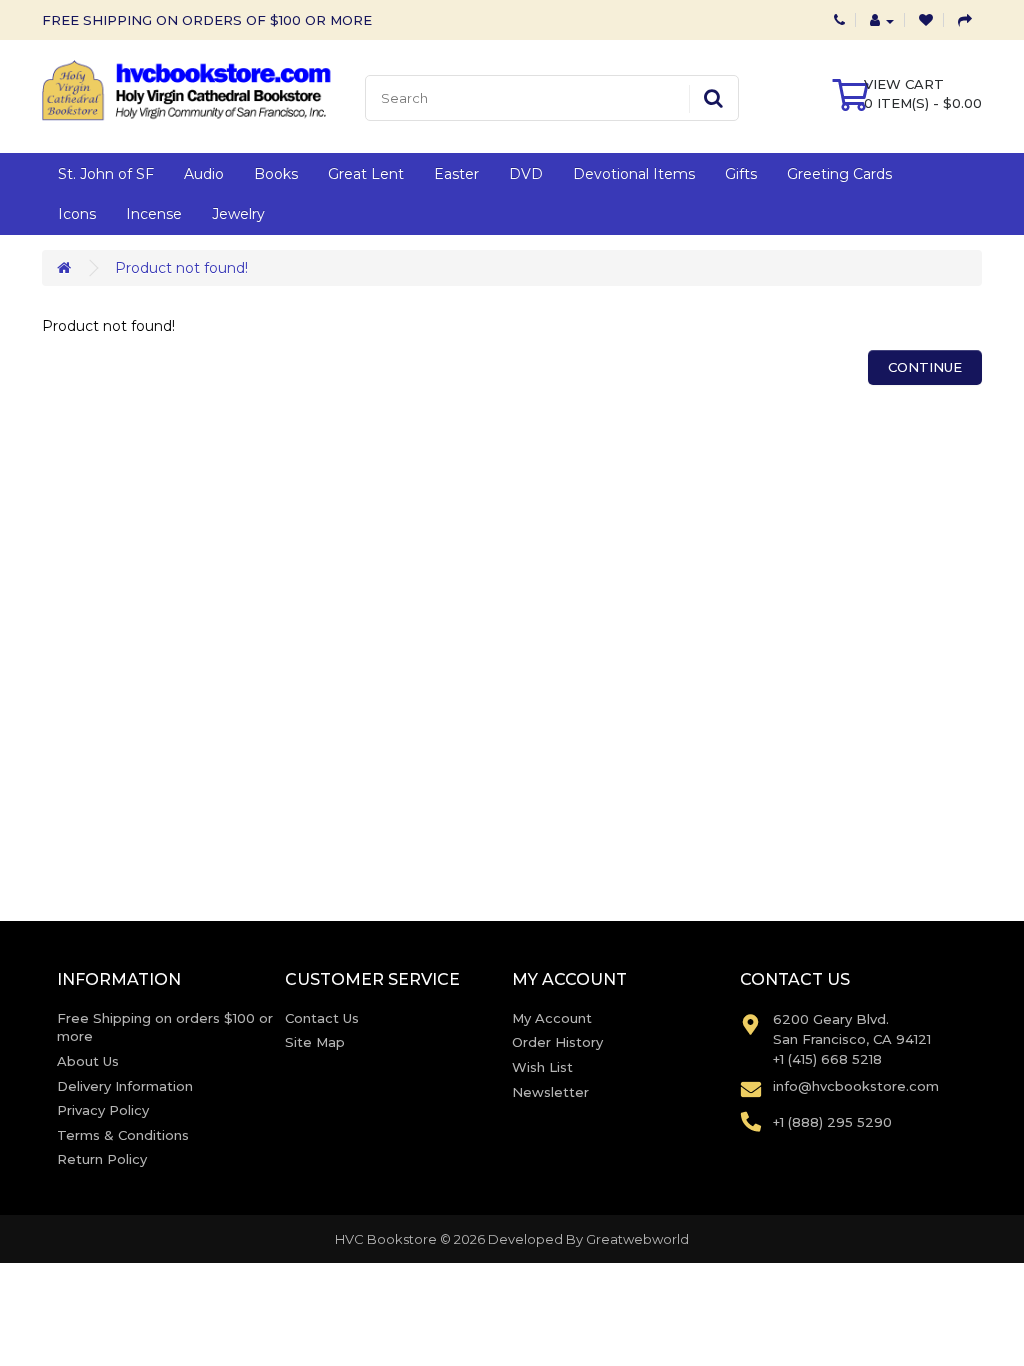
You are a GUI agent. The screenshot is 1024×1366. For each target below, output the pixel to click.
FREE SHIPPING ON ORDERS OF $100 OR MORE (207, 20)
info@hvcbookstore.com (856, 1086)
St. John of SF (106, 174)
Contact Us (322, 1018)
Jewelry (238, 214)
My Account (552, 1018)
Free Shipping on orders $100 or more (165, 1027)
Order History (557, 1042)
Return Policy (102, 1159)
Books (276, 174)
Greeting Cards (839, 174)
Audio (204, 174)
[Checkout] (965, 20)
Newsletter (550, 1092)
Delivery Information (125, 1086)
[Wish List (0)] (926, 20)
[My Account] (882, 20)
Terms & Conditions (123, 1135)
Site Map (315, 1042)
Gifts (741, 174)
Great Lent (366, 174)
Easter (456, 174)
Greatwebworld (637, 1239)
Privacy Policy (103, 1110)
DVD (526, 174)
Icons (77, 214)
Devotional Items (634, 174)
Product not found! (181, 268)
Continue (925, 367)
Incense (154, 214)
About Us (88, 1061)
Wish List (542, 1067)
